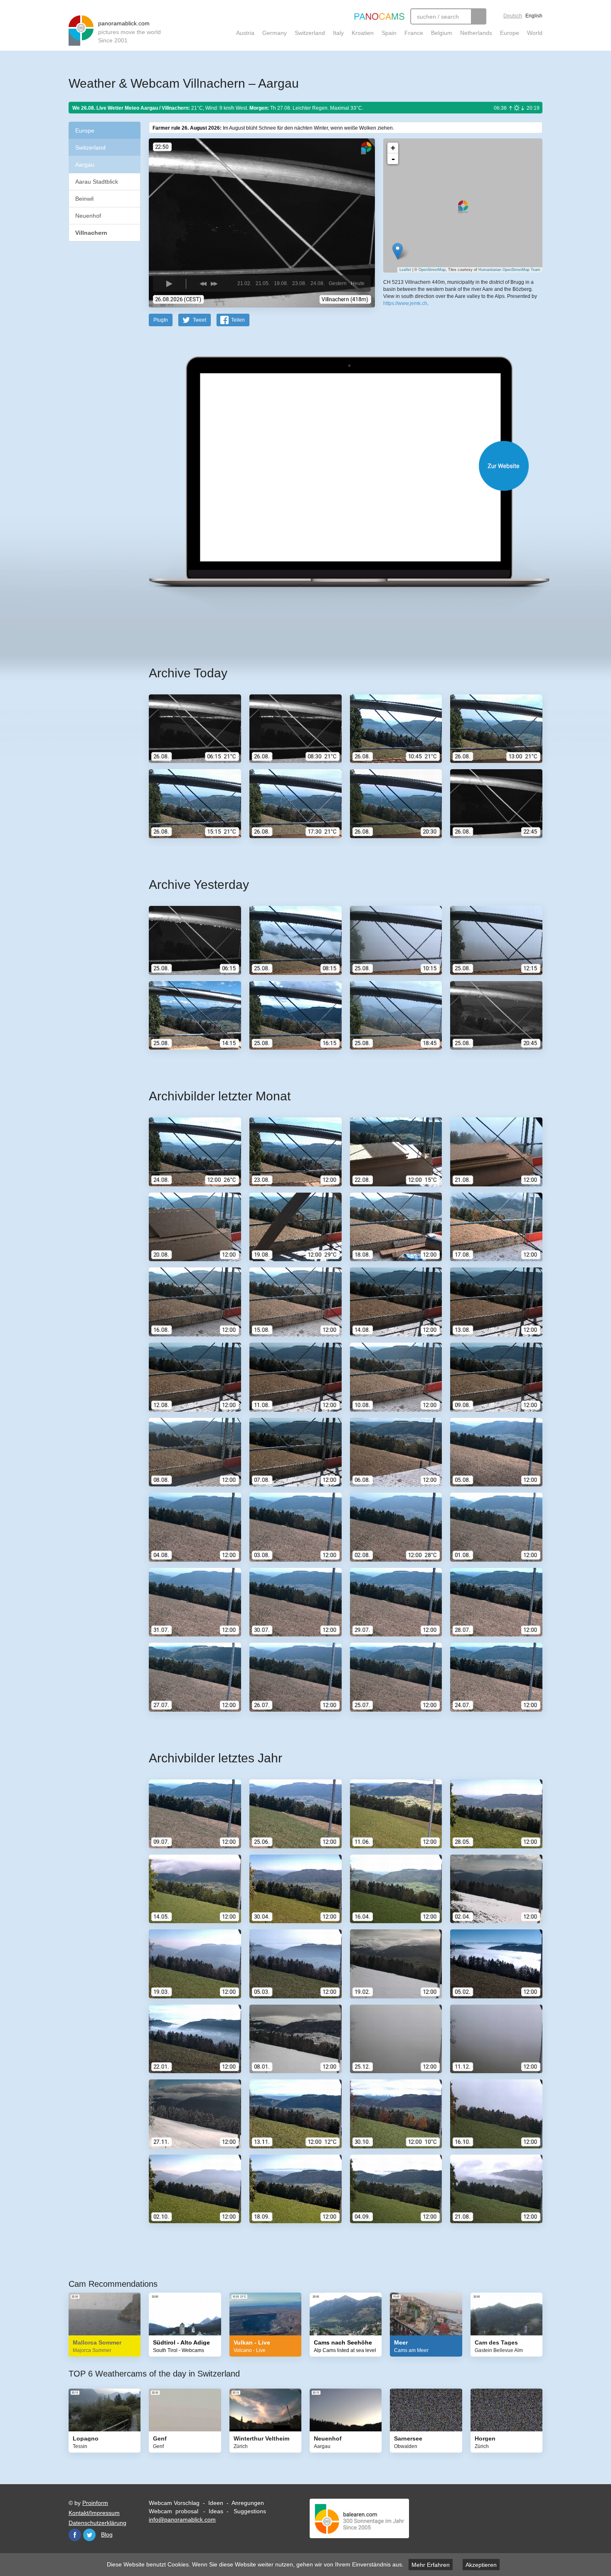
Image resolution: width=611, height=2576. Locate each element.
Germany (275, 33)
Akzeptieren (481, 2565)
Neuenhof (88, 216)
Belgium (442, 33)
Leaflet (405, 270)
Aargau (85, 165)
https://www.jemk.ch (405, 303)
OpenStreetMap (432, 270)
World (535, 33)
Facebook (75, 2535)
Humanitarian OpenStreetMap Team (509, 270)
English (534, 16)
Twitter (89, 2535)
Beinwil (84, 199)
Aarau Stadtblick (97, 182)
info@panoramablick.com (182, 2519)
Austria (245, 33)
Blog (107, 2534)
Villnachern (91, 233)
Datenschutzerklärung (97, 2523)
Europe (510, 33)
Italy (338, 33)
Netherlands (476, 33)
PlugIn (161, 320)
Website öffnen (335, 466)
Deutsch (513, 16)
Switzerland (310, 33)
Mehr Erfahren (431, 2565)
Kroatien (363, 33)
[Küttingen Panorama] (398, 251)
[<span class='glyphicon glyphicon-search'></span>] (479, 16)
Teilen (238, 320)
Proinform (95, 2503)
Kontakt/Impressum (94, 2513)
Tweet (200, 320)
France (414, 33)
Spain (389, 33)
